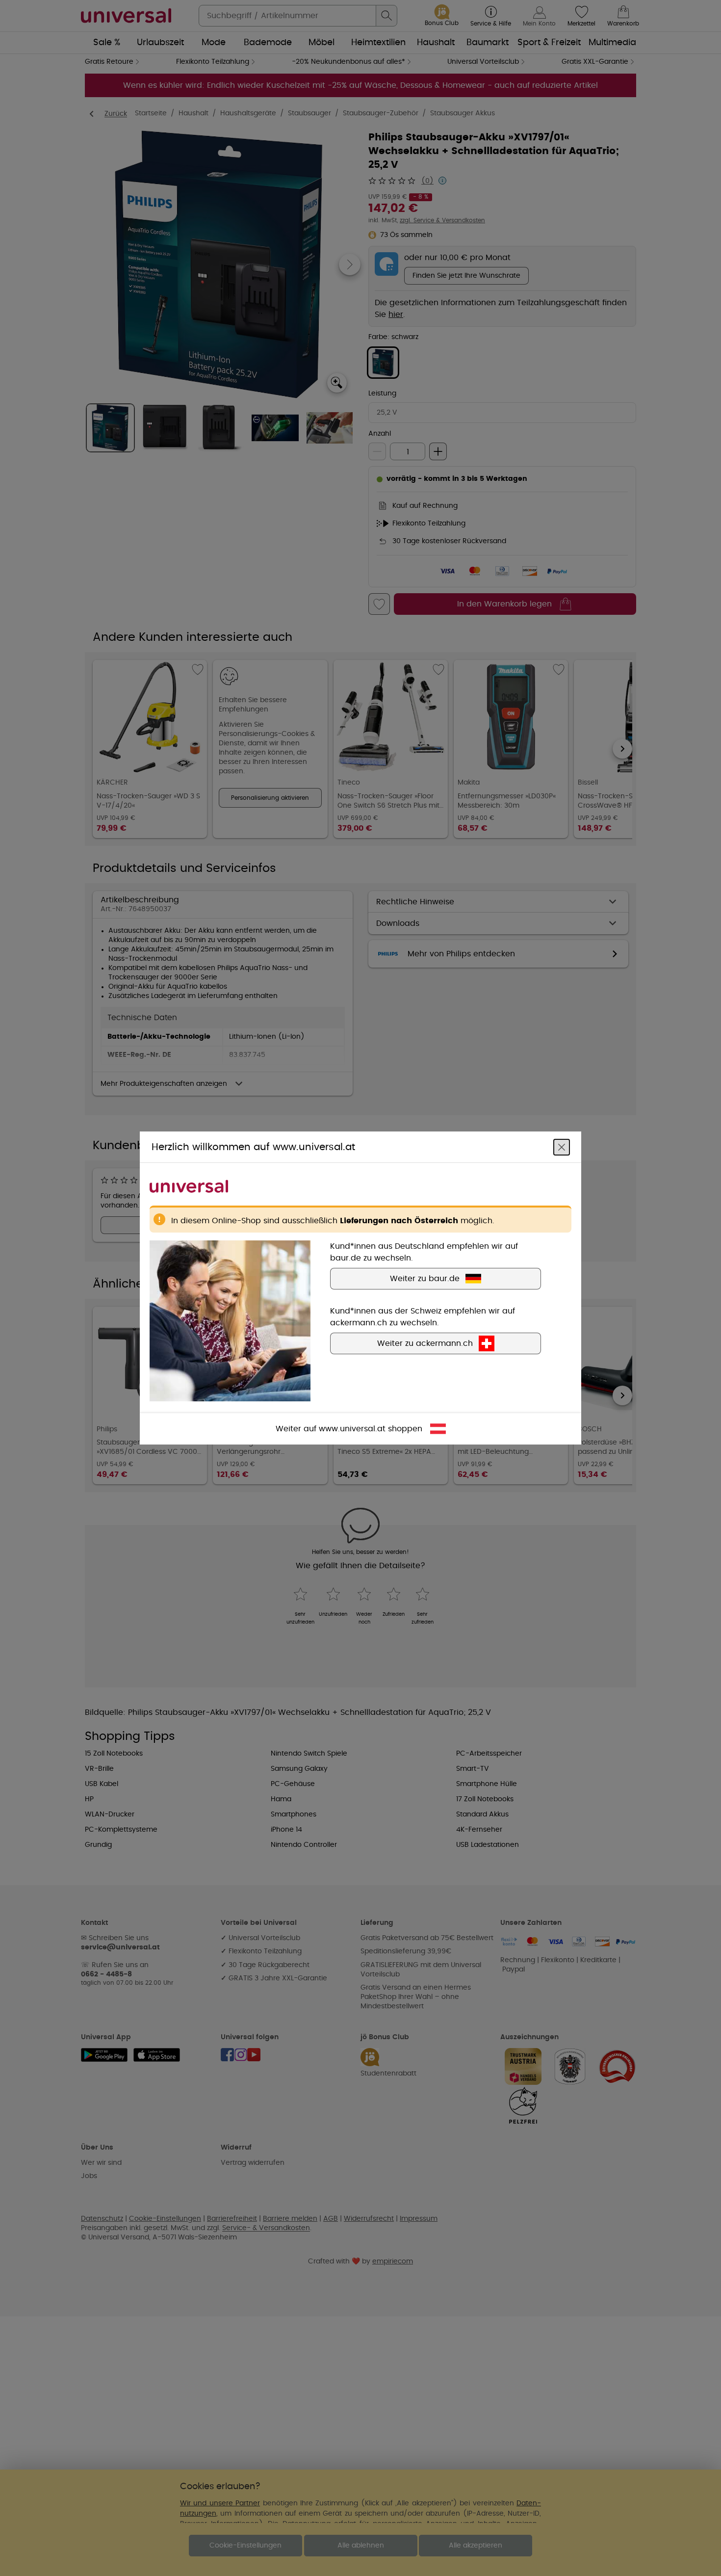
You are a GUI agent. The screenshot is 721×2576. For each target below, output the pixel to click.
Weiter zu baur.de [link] (425, 1279)
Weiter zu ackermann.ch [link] (425, 1343)
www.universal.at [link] (352, 1429)
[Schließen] (562, 1147)
